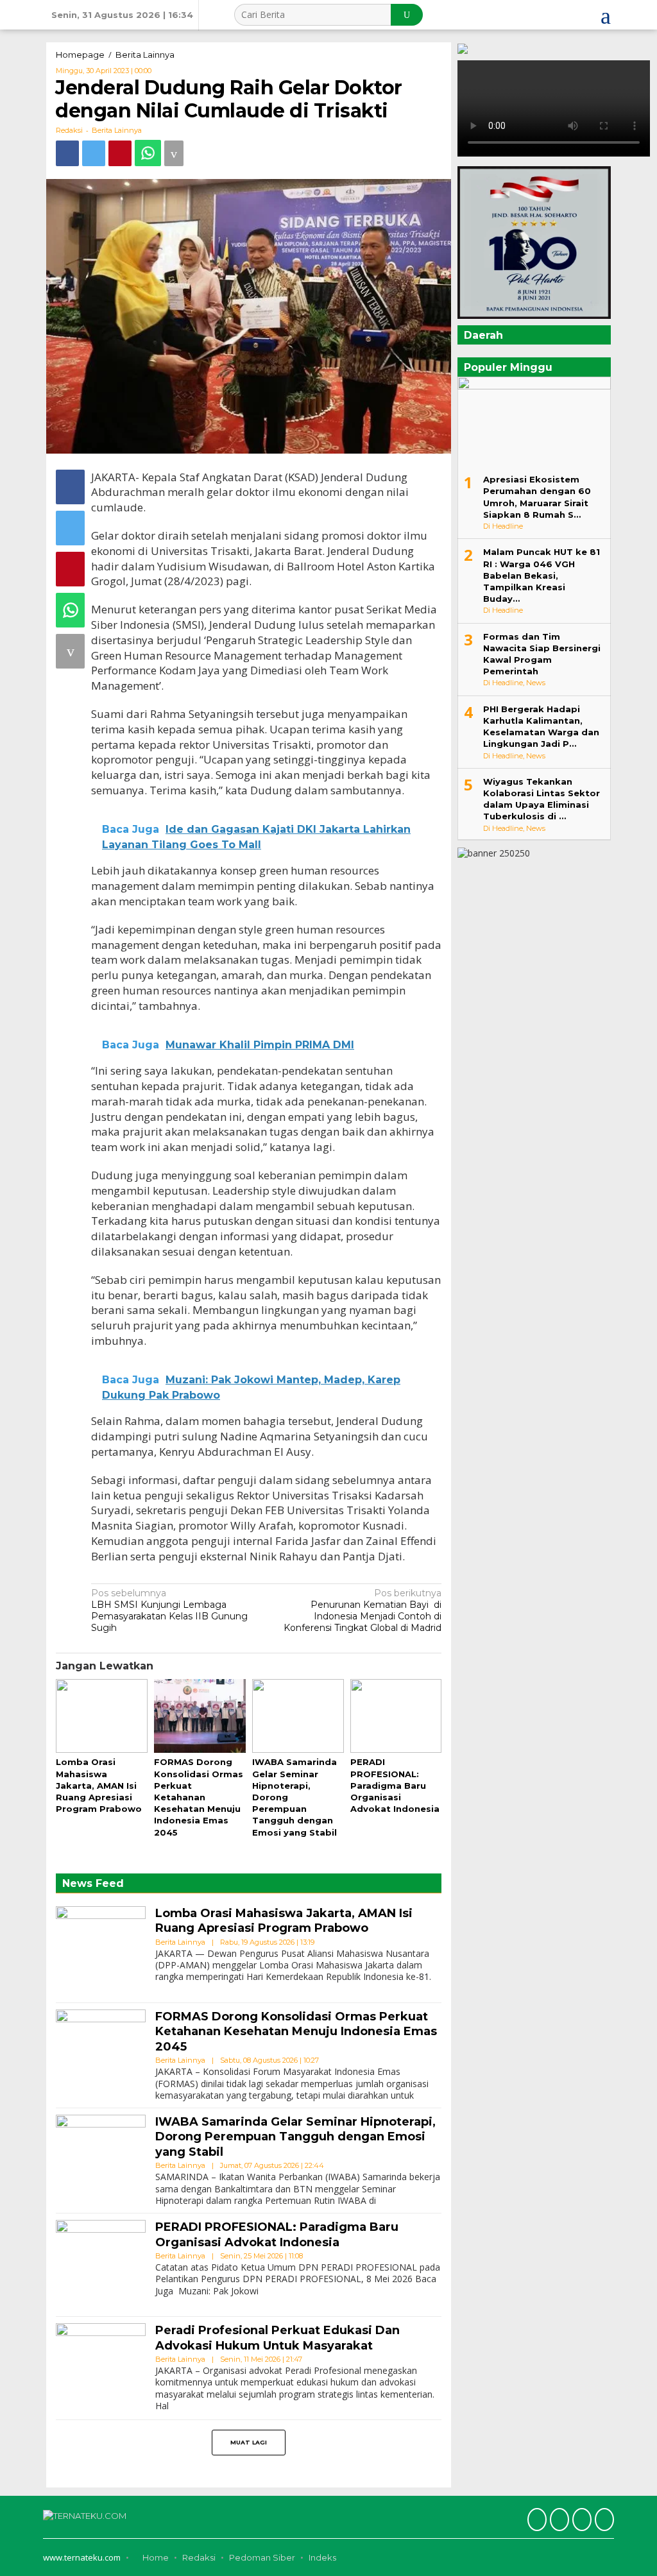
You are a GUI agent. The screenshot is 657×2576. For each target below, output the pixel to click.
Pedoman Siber (262, 2557)
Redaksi (199, 2557)
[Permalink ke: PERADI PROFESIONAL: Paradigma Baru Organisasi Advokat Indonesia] (396, 1717)
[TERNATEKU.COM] (85, 2514)
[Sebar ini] (67, 153)
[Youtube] (603, 2521)
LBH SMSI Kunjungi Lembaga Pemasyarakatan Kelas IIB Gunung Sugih (169, 1611)
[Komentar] (174, 153)
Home (155, 2557)
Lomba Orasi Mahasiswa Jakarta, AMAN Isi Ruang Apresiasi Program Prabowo (99, 1785)
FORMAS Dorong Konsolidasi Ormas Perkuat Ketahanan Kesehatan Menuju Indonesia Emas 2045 (199, 1797)
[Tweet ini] (94, 153)
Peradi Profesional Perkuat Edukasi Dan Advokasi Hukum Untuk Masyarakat (277, 2338)
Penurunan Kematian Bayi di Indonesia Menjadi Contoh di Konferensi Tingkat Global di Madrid (363, 1611)
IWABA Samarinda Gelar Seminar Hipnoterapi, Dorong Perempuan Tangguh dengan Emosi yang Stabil (295, 2137)
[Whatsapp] (148, 153)
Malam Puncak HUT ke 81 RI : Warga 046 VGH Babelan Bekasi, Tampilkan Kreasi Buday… (542, 575)
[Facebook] (535, 2521)
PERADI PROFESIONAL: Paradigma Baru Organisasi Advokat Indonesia (395, 1785)
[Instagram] (580, 2521)
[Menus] (606, 15)
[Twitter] (558, 2521)
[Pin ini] (120, 153)
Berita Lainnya (117, 130)
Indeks (322, 2557)
